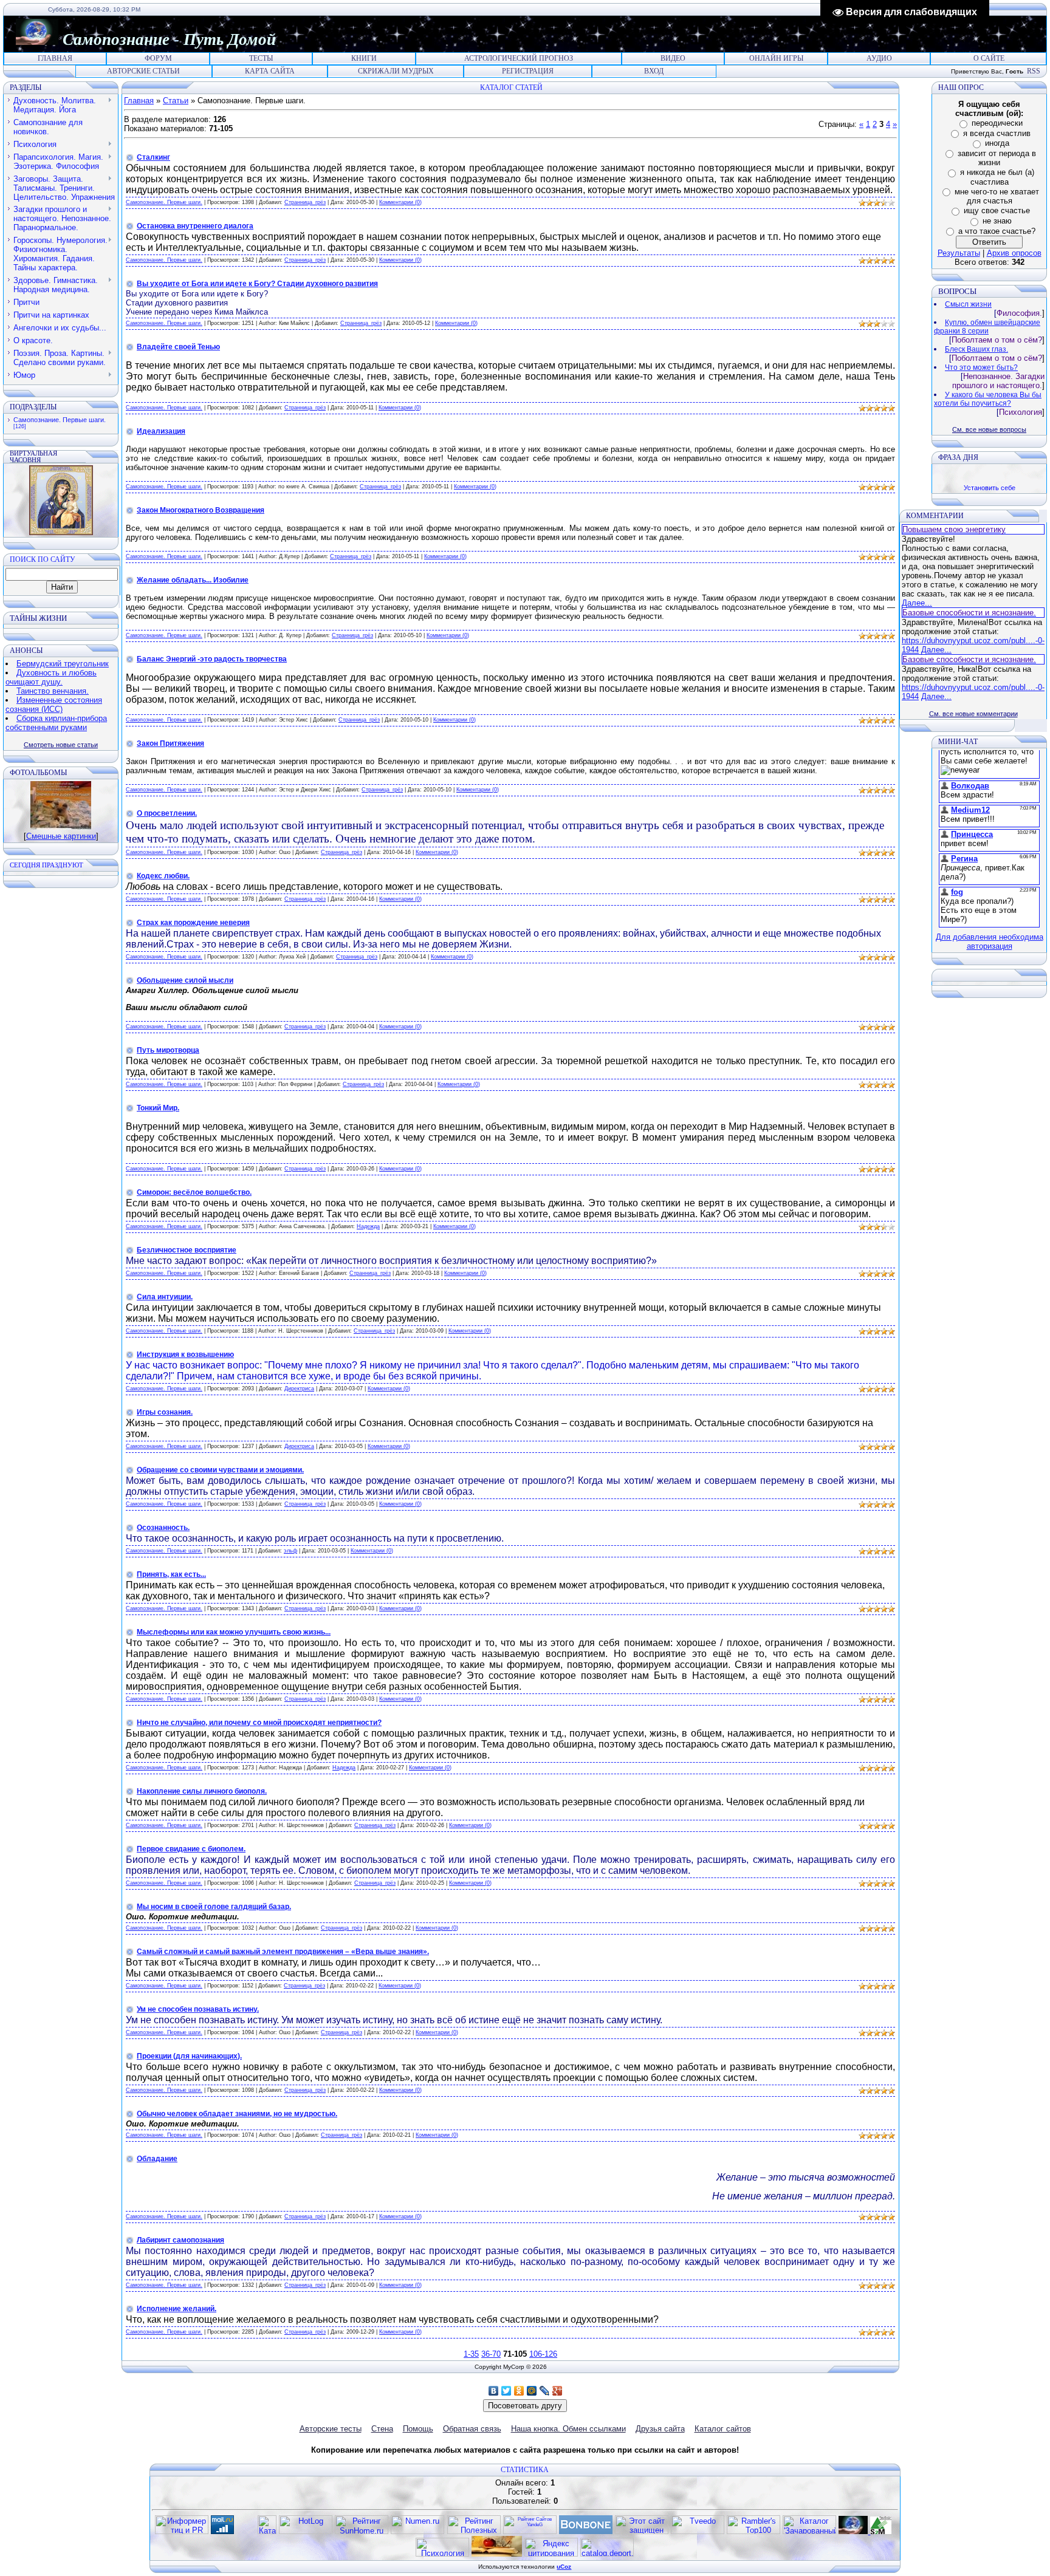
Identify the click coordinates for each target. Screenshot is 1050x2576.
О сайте (989, 58)
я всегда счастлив (997, 133)
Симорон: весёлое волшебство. (194, 1192)
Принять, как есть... (171, 1574)
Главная (55, 58)
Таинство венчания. (53, 691)
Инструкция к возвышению (185, 1355)
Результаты (959, 253)
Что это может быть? (981, 367)
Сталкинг (153, 157)
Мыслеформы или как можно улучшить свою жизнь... (234, 1632)
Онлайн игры (776, 58)
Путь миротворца (168, 1050)
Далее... (917, 603)
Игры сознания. (165, 1412)
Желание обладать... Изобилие (193, 580)
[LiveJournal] (545, 2391)
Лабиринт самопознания (180, 2240)
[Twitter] (506, 2391)
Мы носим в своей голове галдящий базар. (214, 1907)
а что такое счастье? (997, 231)
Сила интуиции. (165, 1297)
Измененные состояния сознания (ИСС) (54, 705)
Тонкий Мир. (158, 1108)
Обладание (157, 2159)
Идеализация (161, 431)
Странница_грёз (305, 202)
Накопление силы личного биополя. (202, 1791)
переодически (997, 123)
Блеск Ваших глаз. (976, 349)
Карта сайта (270, 71)
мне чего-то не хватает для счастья (997, 196)
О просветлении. (167, 813)
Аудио (879, 58)
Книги (364, 58)
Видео (673, 58)
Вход (654, 71)
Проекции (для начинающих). (189, 2056)
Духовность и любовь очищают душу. (51, 677)
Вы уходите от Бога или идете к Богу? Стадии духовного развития (257, 284)
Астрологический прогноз (519, 58)
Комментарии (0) (400, 202)
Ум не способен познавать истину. (198, 2009)
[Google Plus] (558, 2391)
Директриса (299, 1389)
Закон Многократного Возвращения (201, 510)
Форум (158, 58)
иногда (997, 143)
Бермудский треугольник (63, 664)
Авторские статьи (143, 71)
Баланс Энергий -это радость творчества (212, 659)
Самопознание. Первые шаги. (60, 420)
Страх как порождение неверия (193, 923)
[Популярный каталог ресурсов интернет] (586, 2531)
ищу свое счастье (997, 210)
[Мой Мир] (532, 2391)
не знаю (997, 221)
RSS (1034, 71)
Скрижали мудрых (396, 71)
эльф (290, 1551)
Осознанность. (163, 1528)
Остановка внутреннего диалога (195, 226)
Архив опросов (1014, 253)
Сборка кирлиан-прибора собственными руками (56, 723)
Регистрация (528, 71)
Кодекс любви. (163, 876)
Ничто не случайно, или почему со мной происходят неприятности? (259, 1723)
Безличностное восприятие (187, 1250)
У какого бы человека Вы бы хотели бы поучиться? (988, 399)
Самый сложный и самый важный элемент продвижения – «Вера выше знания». (283, 1952)
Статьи (176, 101)
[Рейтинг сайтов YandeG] (530, 2533)
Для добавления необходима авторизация (990, 941)
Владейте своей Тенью (178, 347)
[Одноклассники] (519, 2391)
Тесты (261, 58)
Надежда (368, 1226)
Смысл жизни (968, 304)
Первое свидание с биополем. (191, 1849)
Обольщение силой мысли (185, 980)
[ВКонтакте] (494, 2391)
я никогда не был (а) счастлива (997, 177)
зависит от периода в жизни (997, 158)
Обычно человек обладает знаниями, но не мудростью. (237, 2114)
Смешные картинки (61, 836)
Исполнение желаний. (177, 2309)
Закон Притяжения (170, 743)
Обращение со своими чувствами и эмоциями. (220, 1470)
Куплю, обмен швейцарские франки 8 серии (987, 327)
